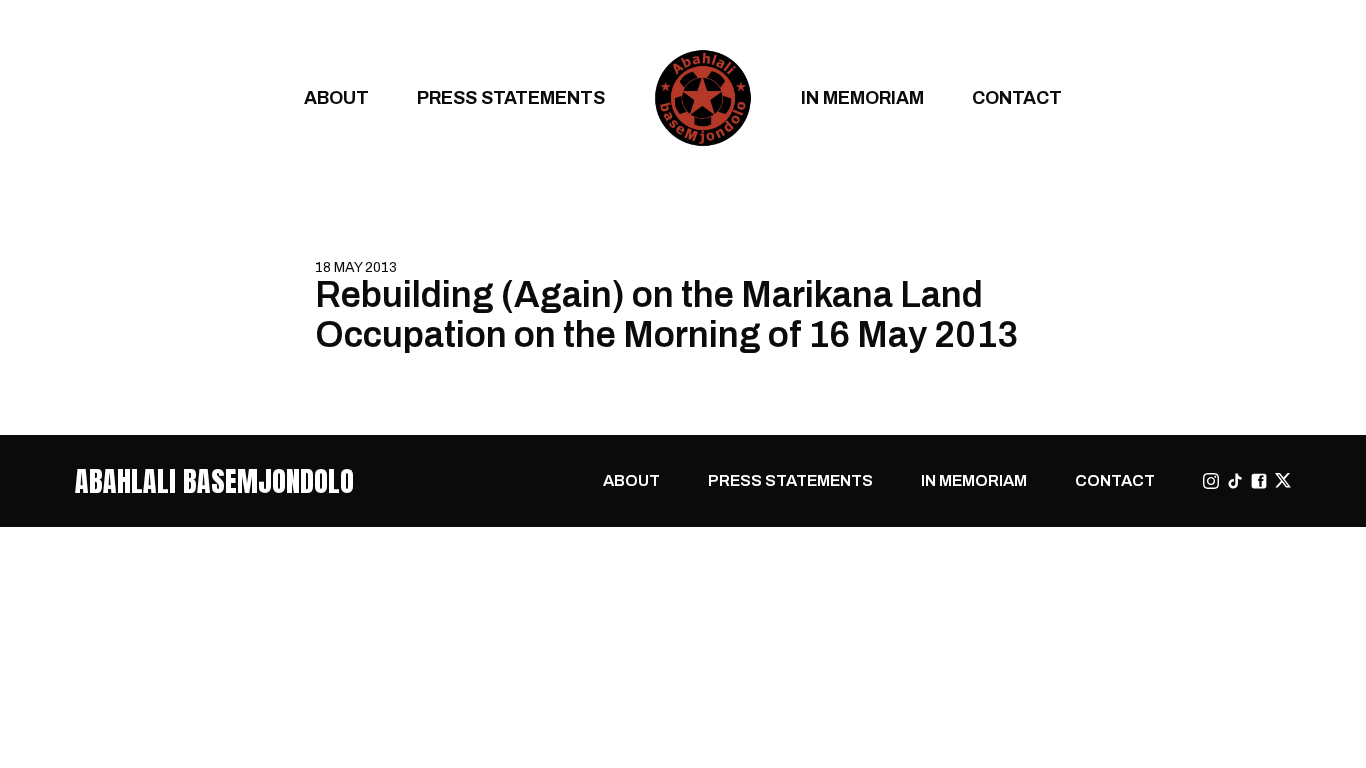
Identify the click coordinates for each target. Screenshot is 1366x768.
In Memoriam (862, 97)
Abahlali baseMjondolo (214, 481)
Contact (1017, 97)
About (336, 97)
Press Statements (511, 97)
